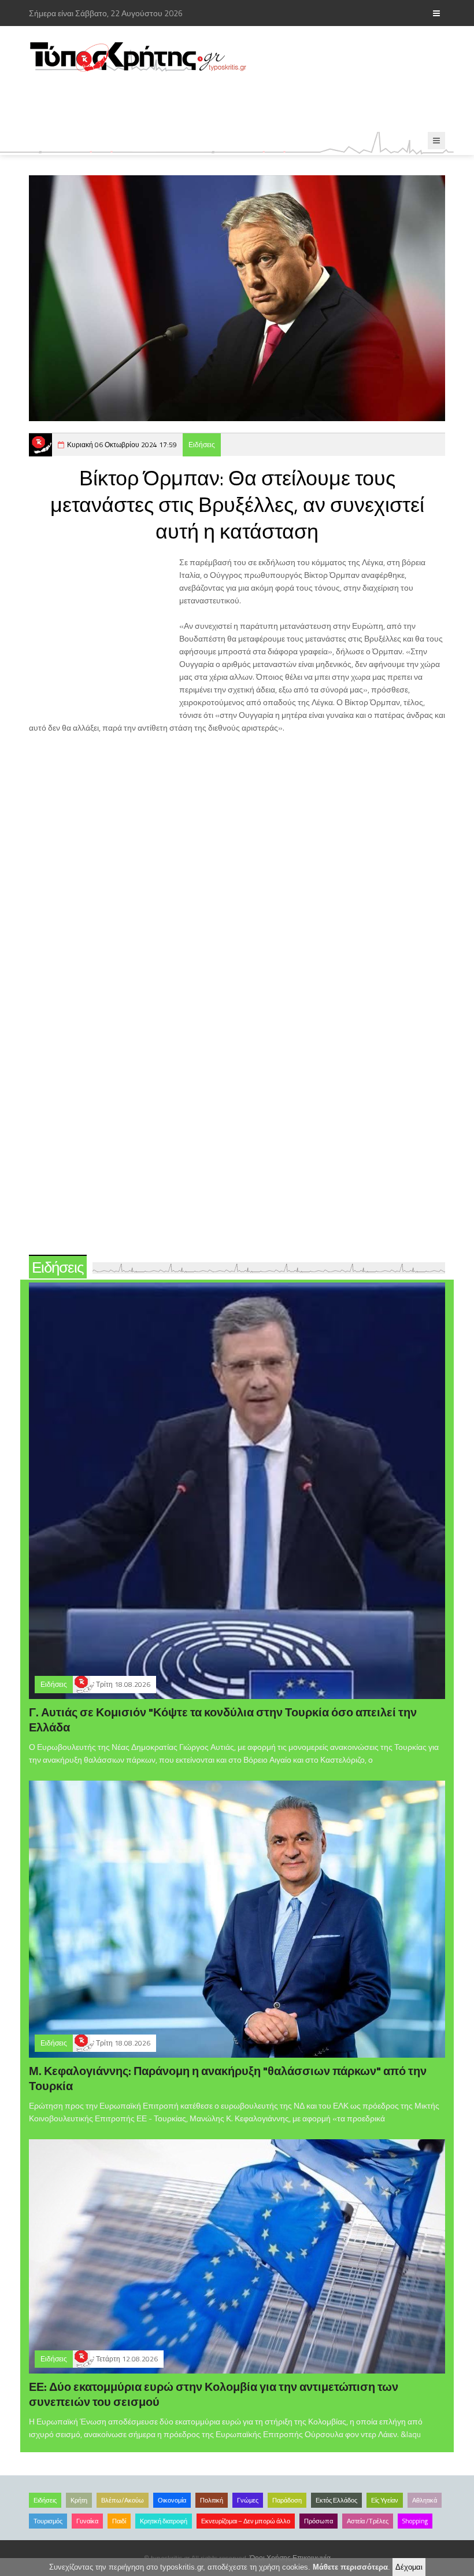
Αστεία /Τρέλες (368, 2521)
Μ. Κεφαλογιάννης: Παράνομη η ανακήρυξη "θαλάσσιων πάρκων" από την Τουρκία (228, 2078)
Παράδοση (287, 2500)
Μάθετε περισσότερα (350, 2567)
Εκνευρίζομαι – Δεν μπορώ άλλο (246, 2521)
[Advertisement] (239, 102)
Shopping (415, 2521)
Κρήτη (79, 2500)
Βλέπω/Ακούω (123, 2500)
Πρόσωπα (319, 2521)
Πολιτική (212, 2500)
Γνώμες (248, 2500)
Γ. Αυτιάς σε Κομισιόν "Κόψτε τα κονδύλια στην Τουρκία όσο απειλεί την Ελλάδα (223, 1720)
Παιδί (119, 2521)
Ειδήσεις (202, 445)
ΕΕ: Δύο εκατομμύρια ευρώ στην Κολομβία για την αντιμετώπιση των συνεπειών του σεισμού (214, 2394)
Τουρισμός (48, 2521)
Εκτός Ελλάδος (336, 2500)
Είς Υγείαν (385, 2500)
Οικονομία (172, 2500)
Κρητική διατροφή (164, 2521)
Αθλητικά (425, 2500)
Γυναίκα (87, 2521)
